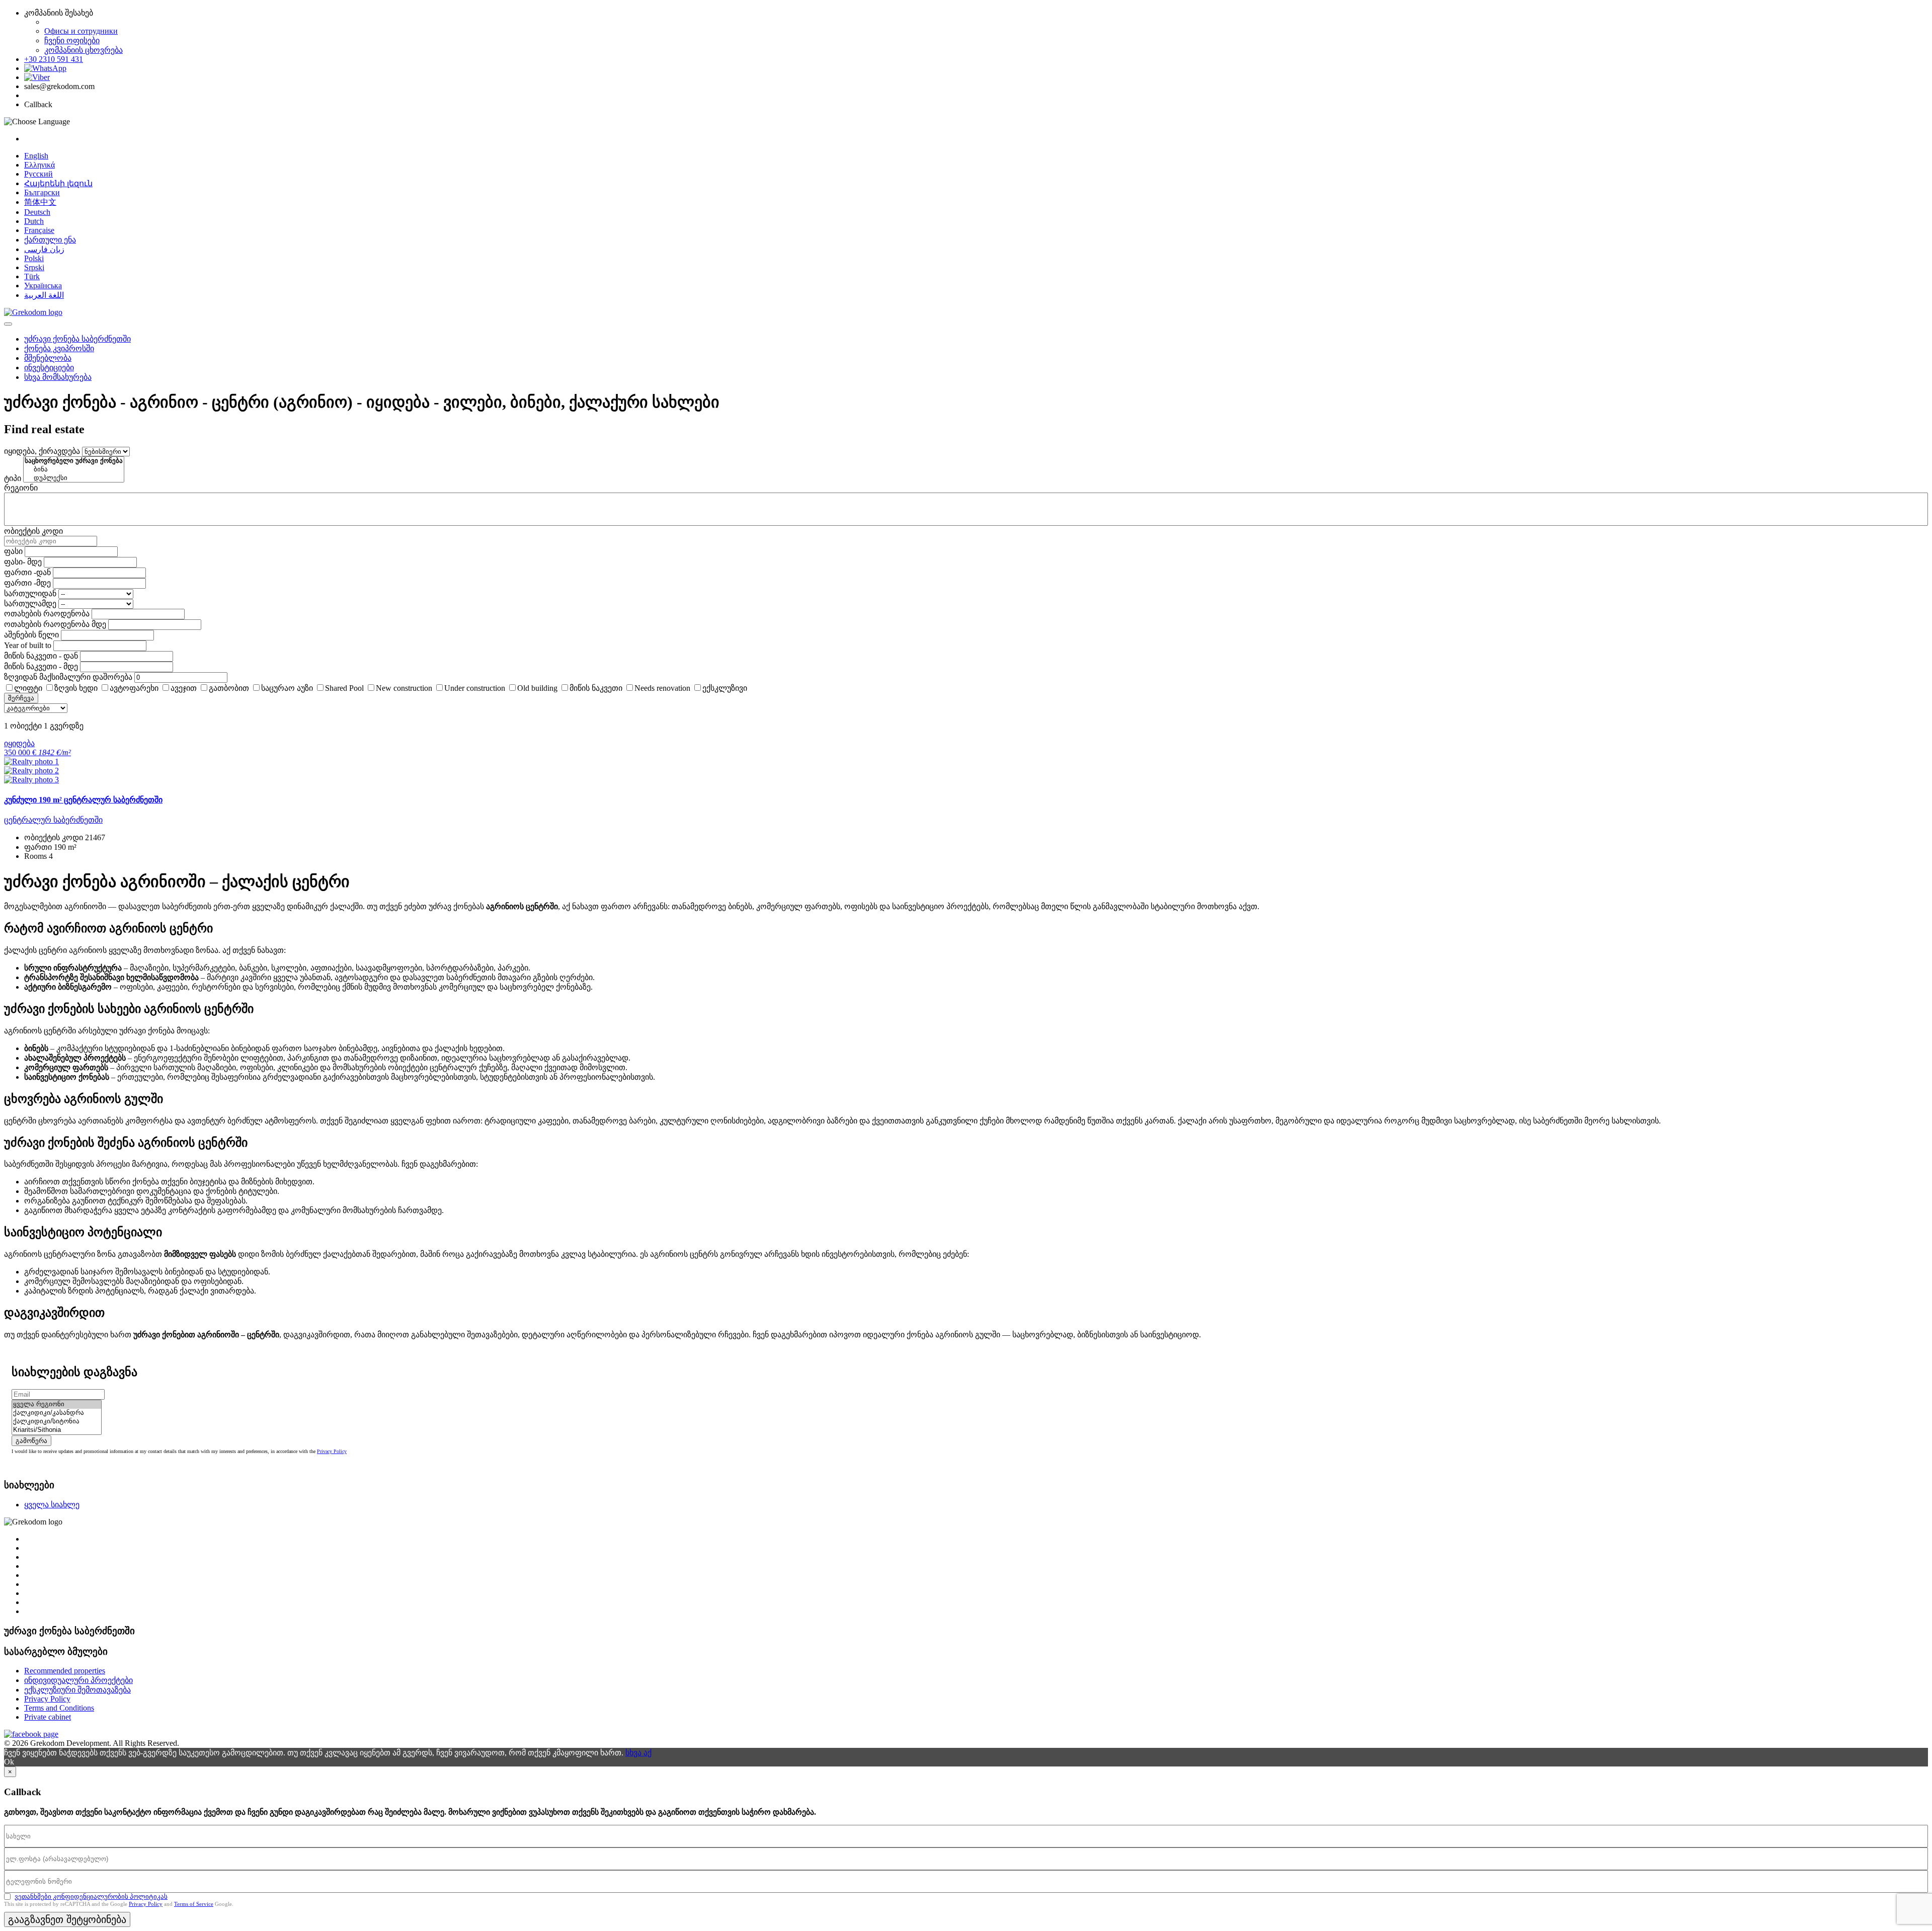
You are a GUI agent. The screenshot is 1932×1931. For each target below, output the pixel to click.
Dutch (34, 221)
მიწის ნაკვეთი (596, 688)
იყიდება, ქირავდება (42, 451)
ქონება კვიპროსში (59, 348)
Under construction (475, 688)
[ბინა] (74, 470)
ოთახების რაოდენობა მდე (55, 624)
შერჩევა (21, 698)
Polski (34, 258)
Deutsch (37, 212)
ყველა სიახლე (52, 1505)
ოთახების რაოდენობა (47, 614)
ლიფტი (28, 688)
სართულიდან (30, 593)
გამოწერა (31, 1441)
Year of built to (28, 645)
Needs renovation (662, 688)
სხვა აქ (638, 1753)
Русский (38, 174)
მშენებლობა (48, 358)
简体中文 (40, 202)
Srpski (34, 267)
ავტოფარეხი (134, 688)
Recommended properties (65, 1671)
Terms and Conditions (59, 1708)
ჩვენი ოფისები (72, 41)
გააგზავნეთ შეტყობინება (67, 1919)
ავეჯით (184, 688)
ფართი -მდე (27, 583)
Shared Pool (344, 688)
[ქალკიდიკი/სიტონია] (57, 1422)
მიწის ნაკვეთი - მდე (41, 666)
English (36, 156)
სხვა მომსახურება (58, 377)
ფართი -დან (27, 572)
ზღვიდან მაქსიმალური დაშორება (68, 677)
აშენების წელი (31, 635)
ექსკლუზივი (725, 688)
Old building (537, 688)
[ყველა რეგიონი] (57, 1404)
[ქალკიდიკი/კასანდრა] (57, 1413)
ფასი (13, 551)
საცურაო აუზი (287, 688)
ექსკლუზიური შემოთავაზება (77, 1690)
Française (39, 230)
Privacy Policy (332, 1451)
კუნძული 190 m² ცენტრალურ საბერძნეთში (83, 800)
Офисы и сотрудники (81, 31)
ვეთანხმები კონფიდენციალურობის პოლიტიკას (91, 1897)
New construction (404, 688)
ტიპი (13, 478)
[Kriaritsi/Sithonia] (57, 1430)
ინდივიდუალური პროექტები (78, 1680)
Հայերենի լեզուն (58, 183)
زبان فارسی (44, 249)
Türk (32, 276)
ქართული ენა (50, 240)
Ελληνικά (39, 165)
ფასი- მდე (23, 562)
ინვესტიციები (49, 368)
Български (42, 192)
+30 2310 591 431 (54, 59)
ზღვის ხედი (76, 688)
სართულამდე (30, 604)
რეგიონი (21, 488)
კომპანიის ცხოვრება (84, 50)
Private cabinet (48, 1717)
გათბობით (229, 688)
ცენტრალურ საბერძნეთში (53, 820)
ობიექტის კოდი (33, 531)
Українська (43, 286)
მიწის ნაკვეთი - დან (41, 656)
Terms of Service (194, 1904)
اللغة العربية (44, 295)
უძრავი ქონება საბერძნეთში (77, 339)
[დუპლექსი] (74, 478)
